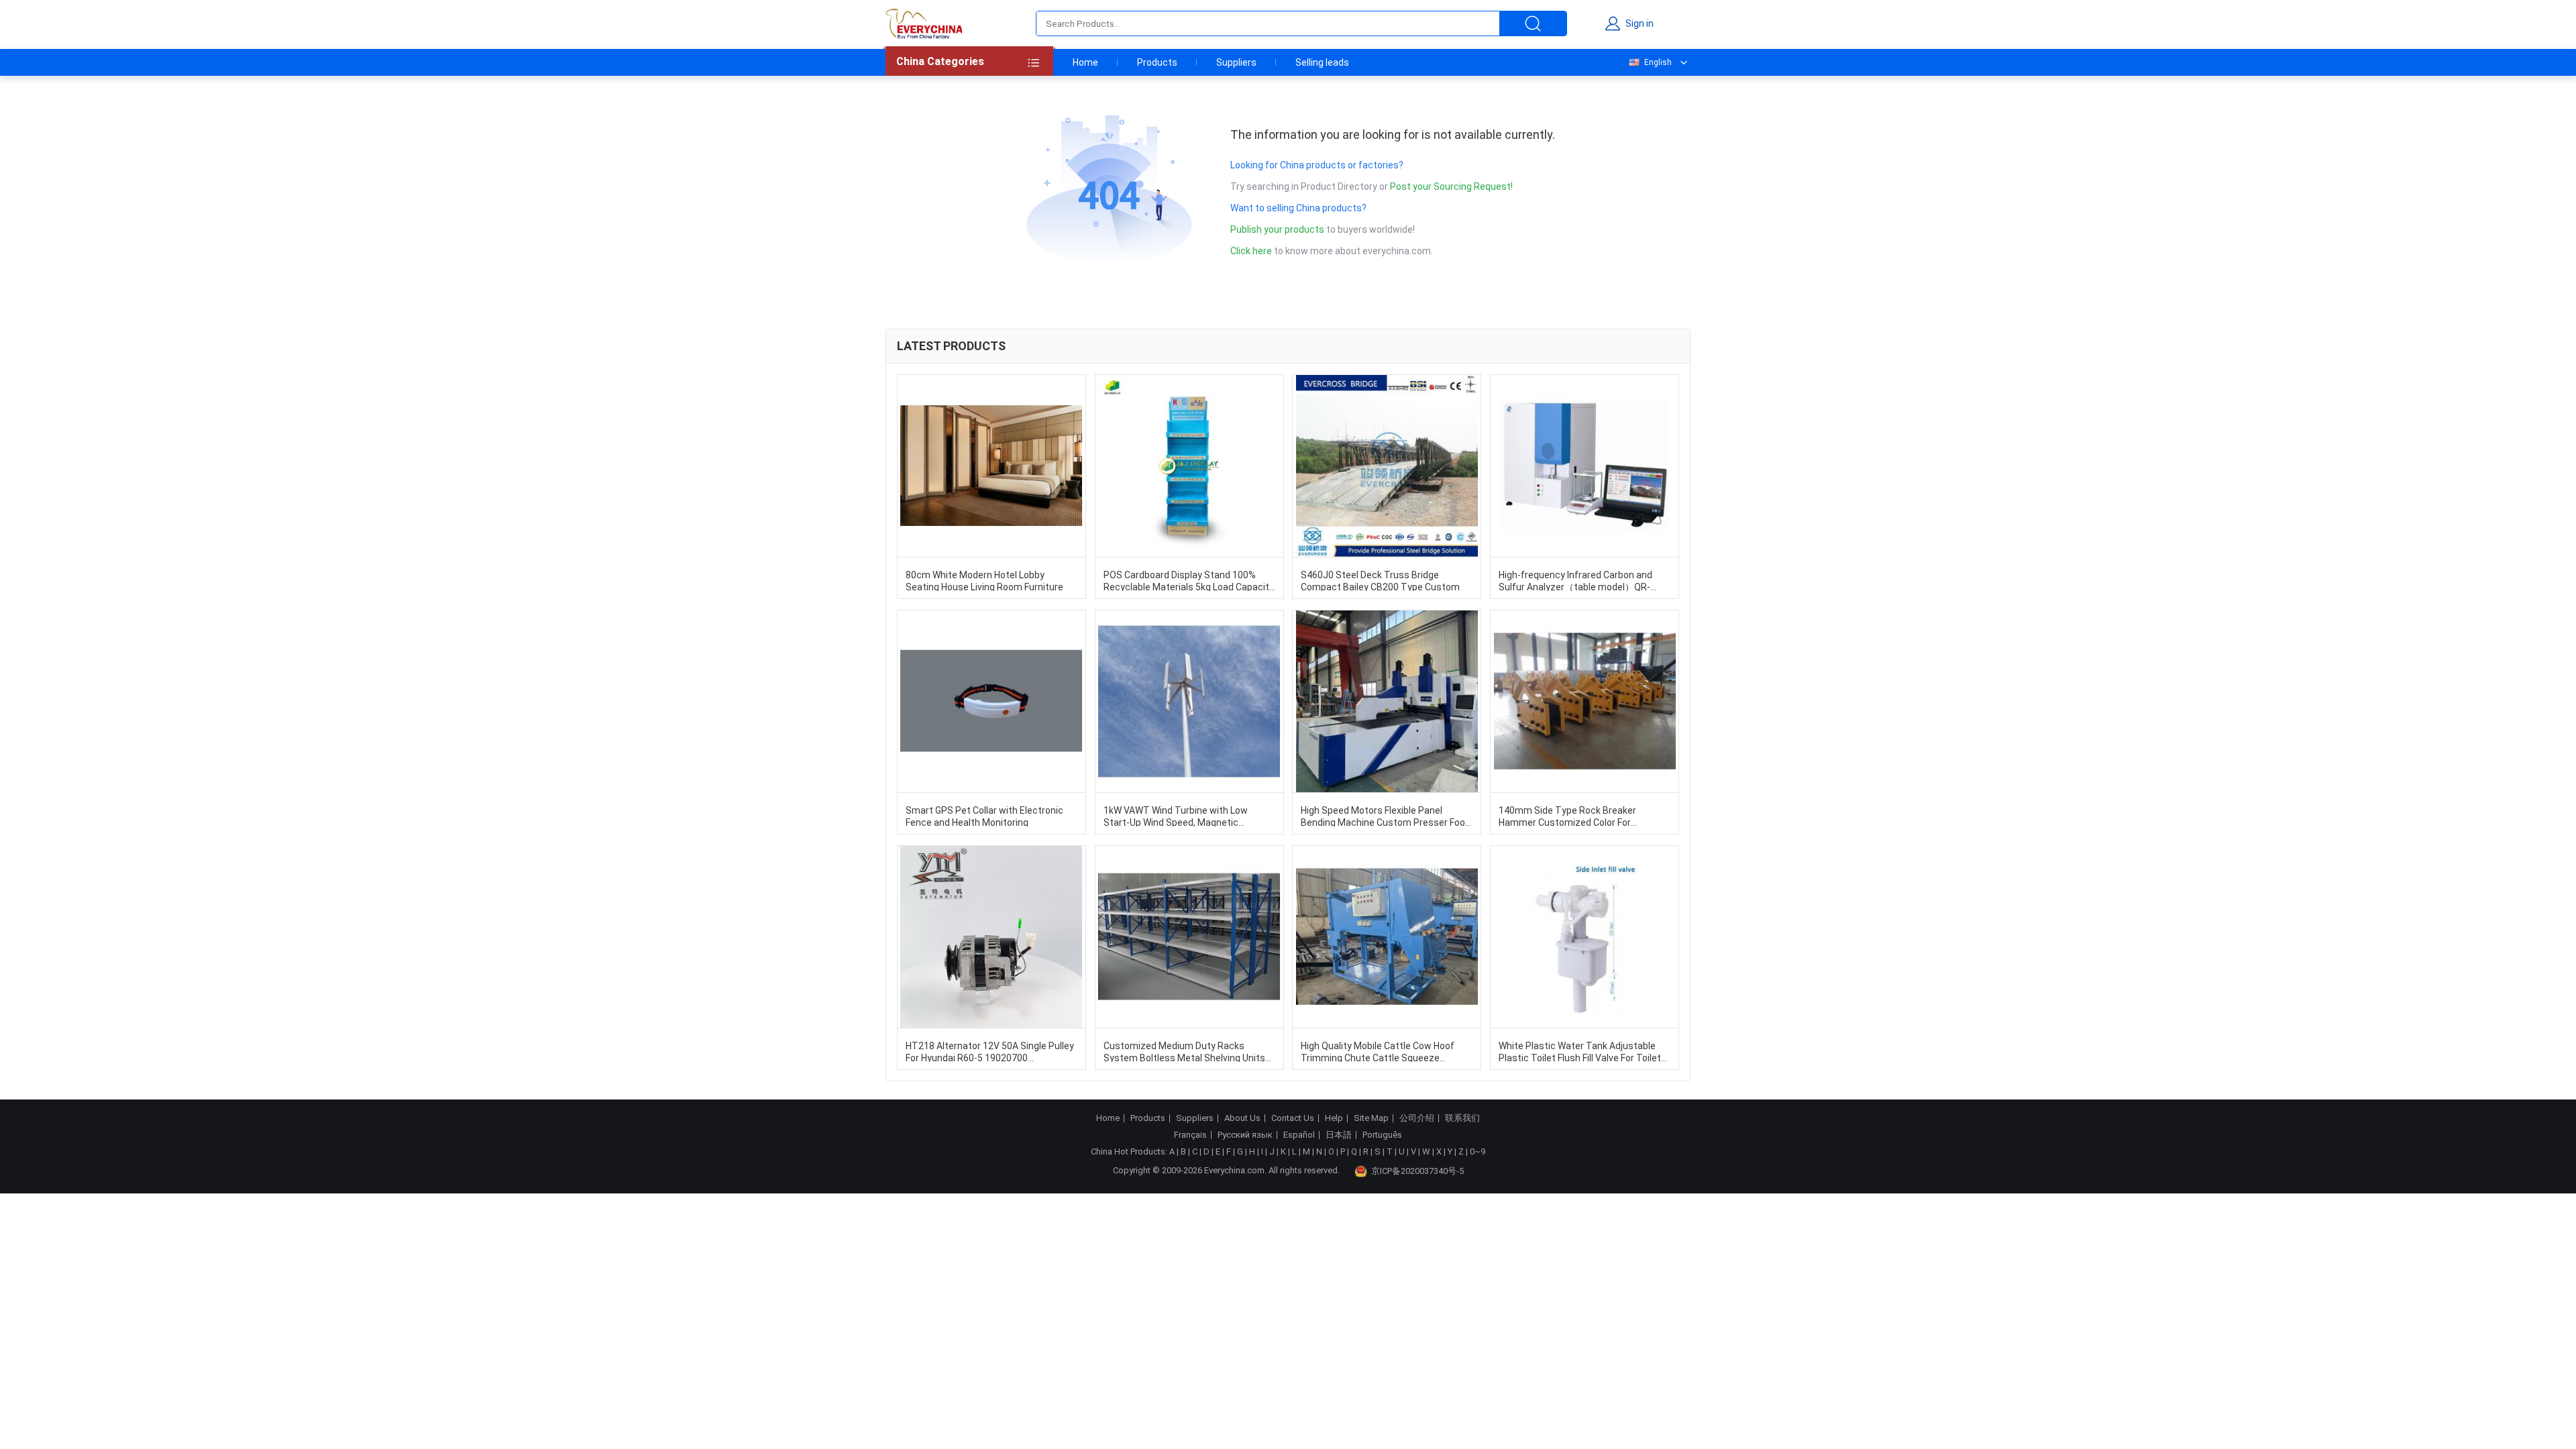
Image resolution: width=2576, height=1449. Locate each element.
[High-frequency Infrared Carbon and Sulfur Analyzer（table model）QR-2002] (1585, 466)
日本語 (1339, 1135)
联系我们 (1462, 1118)
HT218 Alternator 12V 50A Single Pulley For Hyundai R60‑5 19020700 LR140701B (990, 1051)
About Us (1242, 1118)
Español (1299, 1135)
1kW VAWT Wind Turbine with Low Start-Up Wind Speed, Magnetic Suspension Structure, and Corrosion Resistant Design (1183, 816)
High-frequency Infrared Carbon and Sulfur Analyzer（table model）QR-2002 (1575, 580)
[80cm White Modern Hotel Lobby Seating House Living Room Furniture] (991, 466)
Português (1382, 1135)
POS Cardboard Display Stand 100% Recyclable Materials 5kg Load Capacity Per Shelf (1189, 580)
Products (1157, 62)
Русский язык (1245, 1135)
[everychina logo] (924, 23)
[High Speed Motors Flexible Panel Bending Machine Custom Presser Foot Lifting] (1387, 701)
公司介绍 (1417, 1118)
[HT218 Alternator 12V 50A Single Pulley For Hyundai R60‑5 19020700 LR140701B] (991, 937)
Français (1190, 1135)
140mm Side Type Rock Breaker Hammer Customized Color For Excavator (1567, 816)
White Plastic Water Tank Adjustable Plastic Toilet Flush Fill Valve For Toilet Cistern (1580, 1051)
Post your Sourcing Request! (1451, 186)
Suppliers (1236, 62)
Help (1334, 1118)
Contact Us (1293, 1118)
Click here (1251, 251)
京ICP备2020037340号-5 (1417, 1171)
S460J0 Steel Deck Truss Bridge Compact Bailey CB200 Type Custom (1380, 580)
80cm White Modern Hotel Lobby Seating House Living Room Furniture (984, 580)
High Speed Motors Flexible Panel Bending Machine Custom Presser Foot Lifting (1385, 816)
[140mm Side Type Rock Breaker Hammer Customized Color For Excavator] (1585, 701)
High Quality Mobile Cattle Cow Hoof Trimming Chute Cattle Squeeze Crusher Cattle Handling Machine (1378, 1051)
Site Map (1371, 1118)
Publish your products (1278, 229)
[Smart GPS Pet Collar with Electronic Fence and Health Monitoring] (991, 701)
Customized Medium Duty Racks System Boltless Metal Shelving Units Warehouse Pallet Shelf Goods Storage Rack (1187, 1051)
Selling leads (1322, 62)
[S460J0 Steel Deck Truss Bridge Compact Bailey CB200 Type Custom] (1387, 466)
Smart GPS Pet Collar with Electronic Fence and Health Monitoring (984, 816)
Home (1085, 62)
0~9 (1478, 1151)
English (1658, 62)
